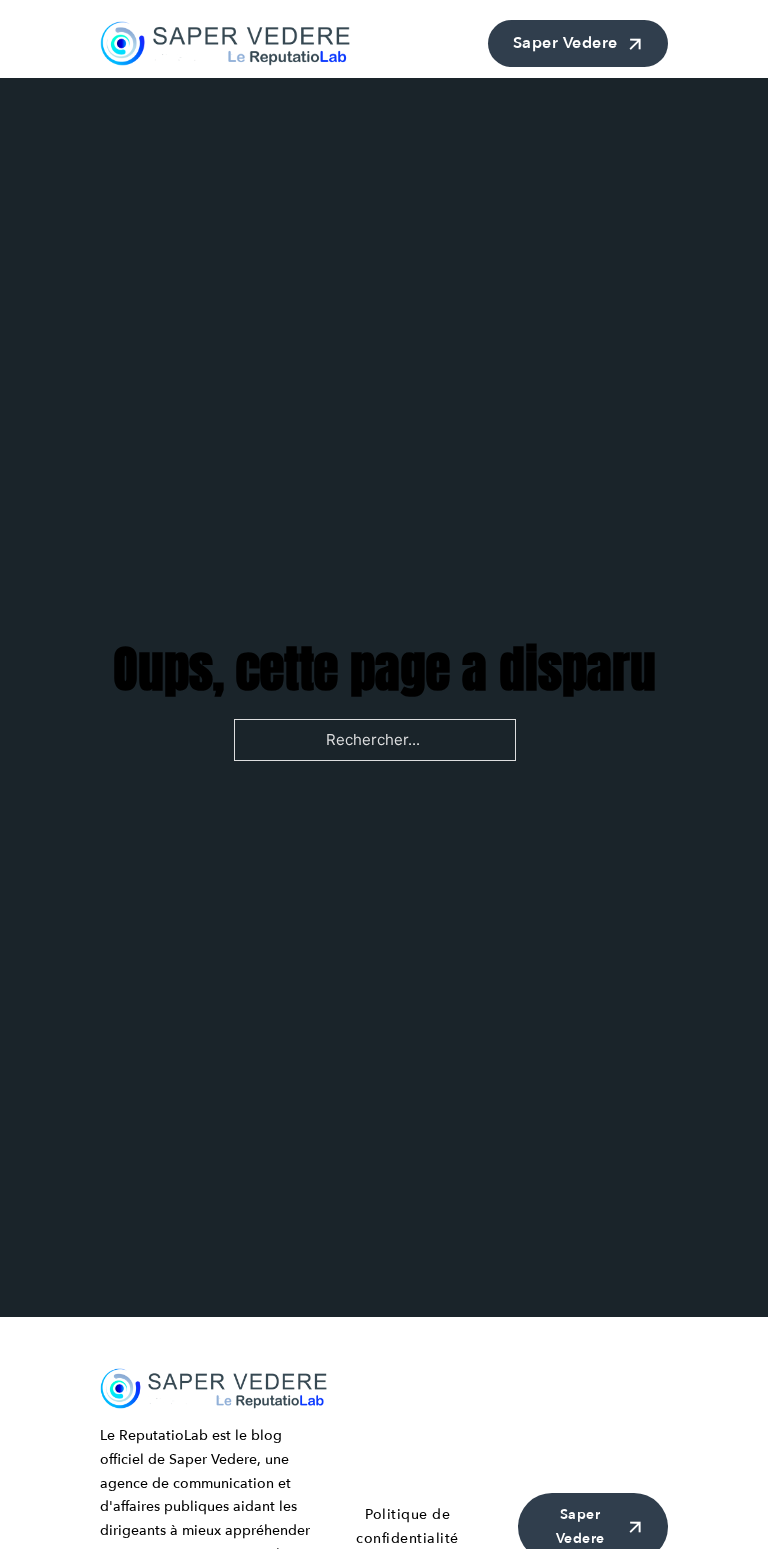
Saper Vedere (565, 43)
